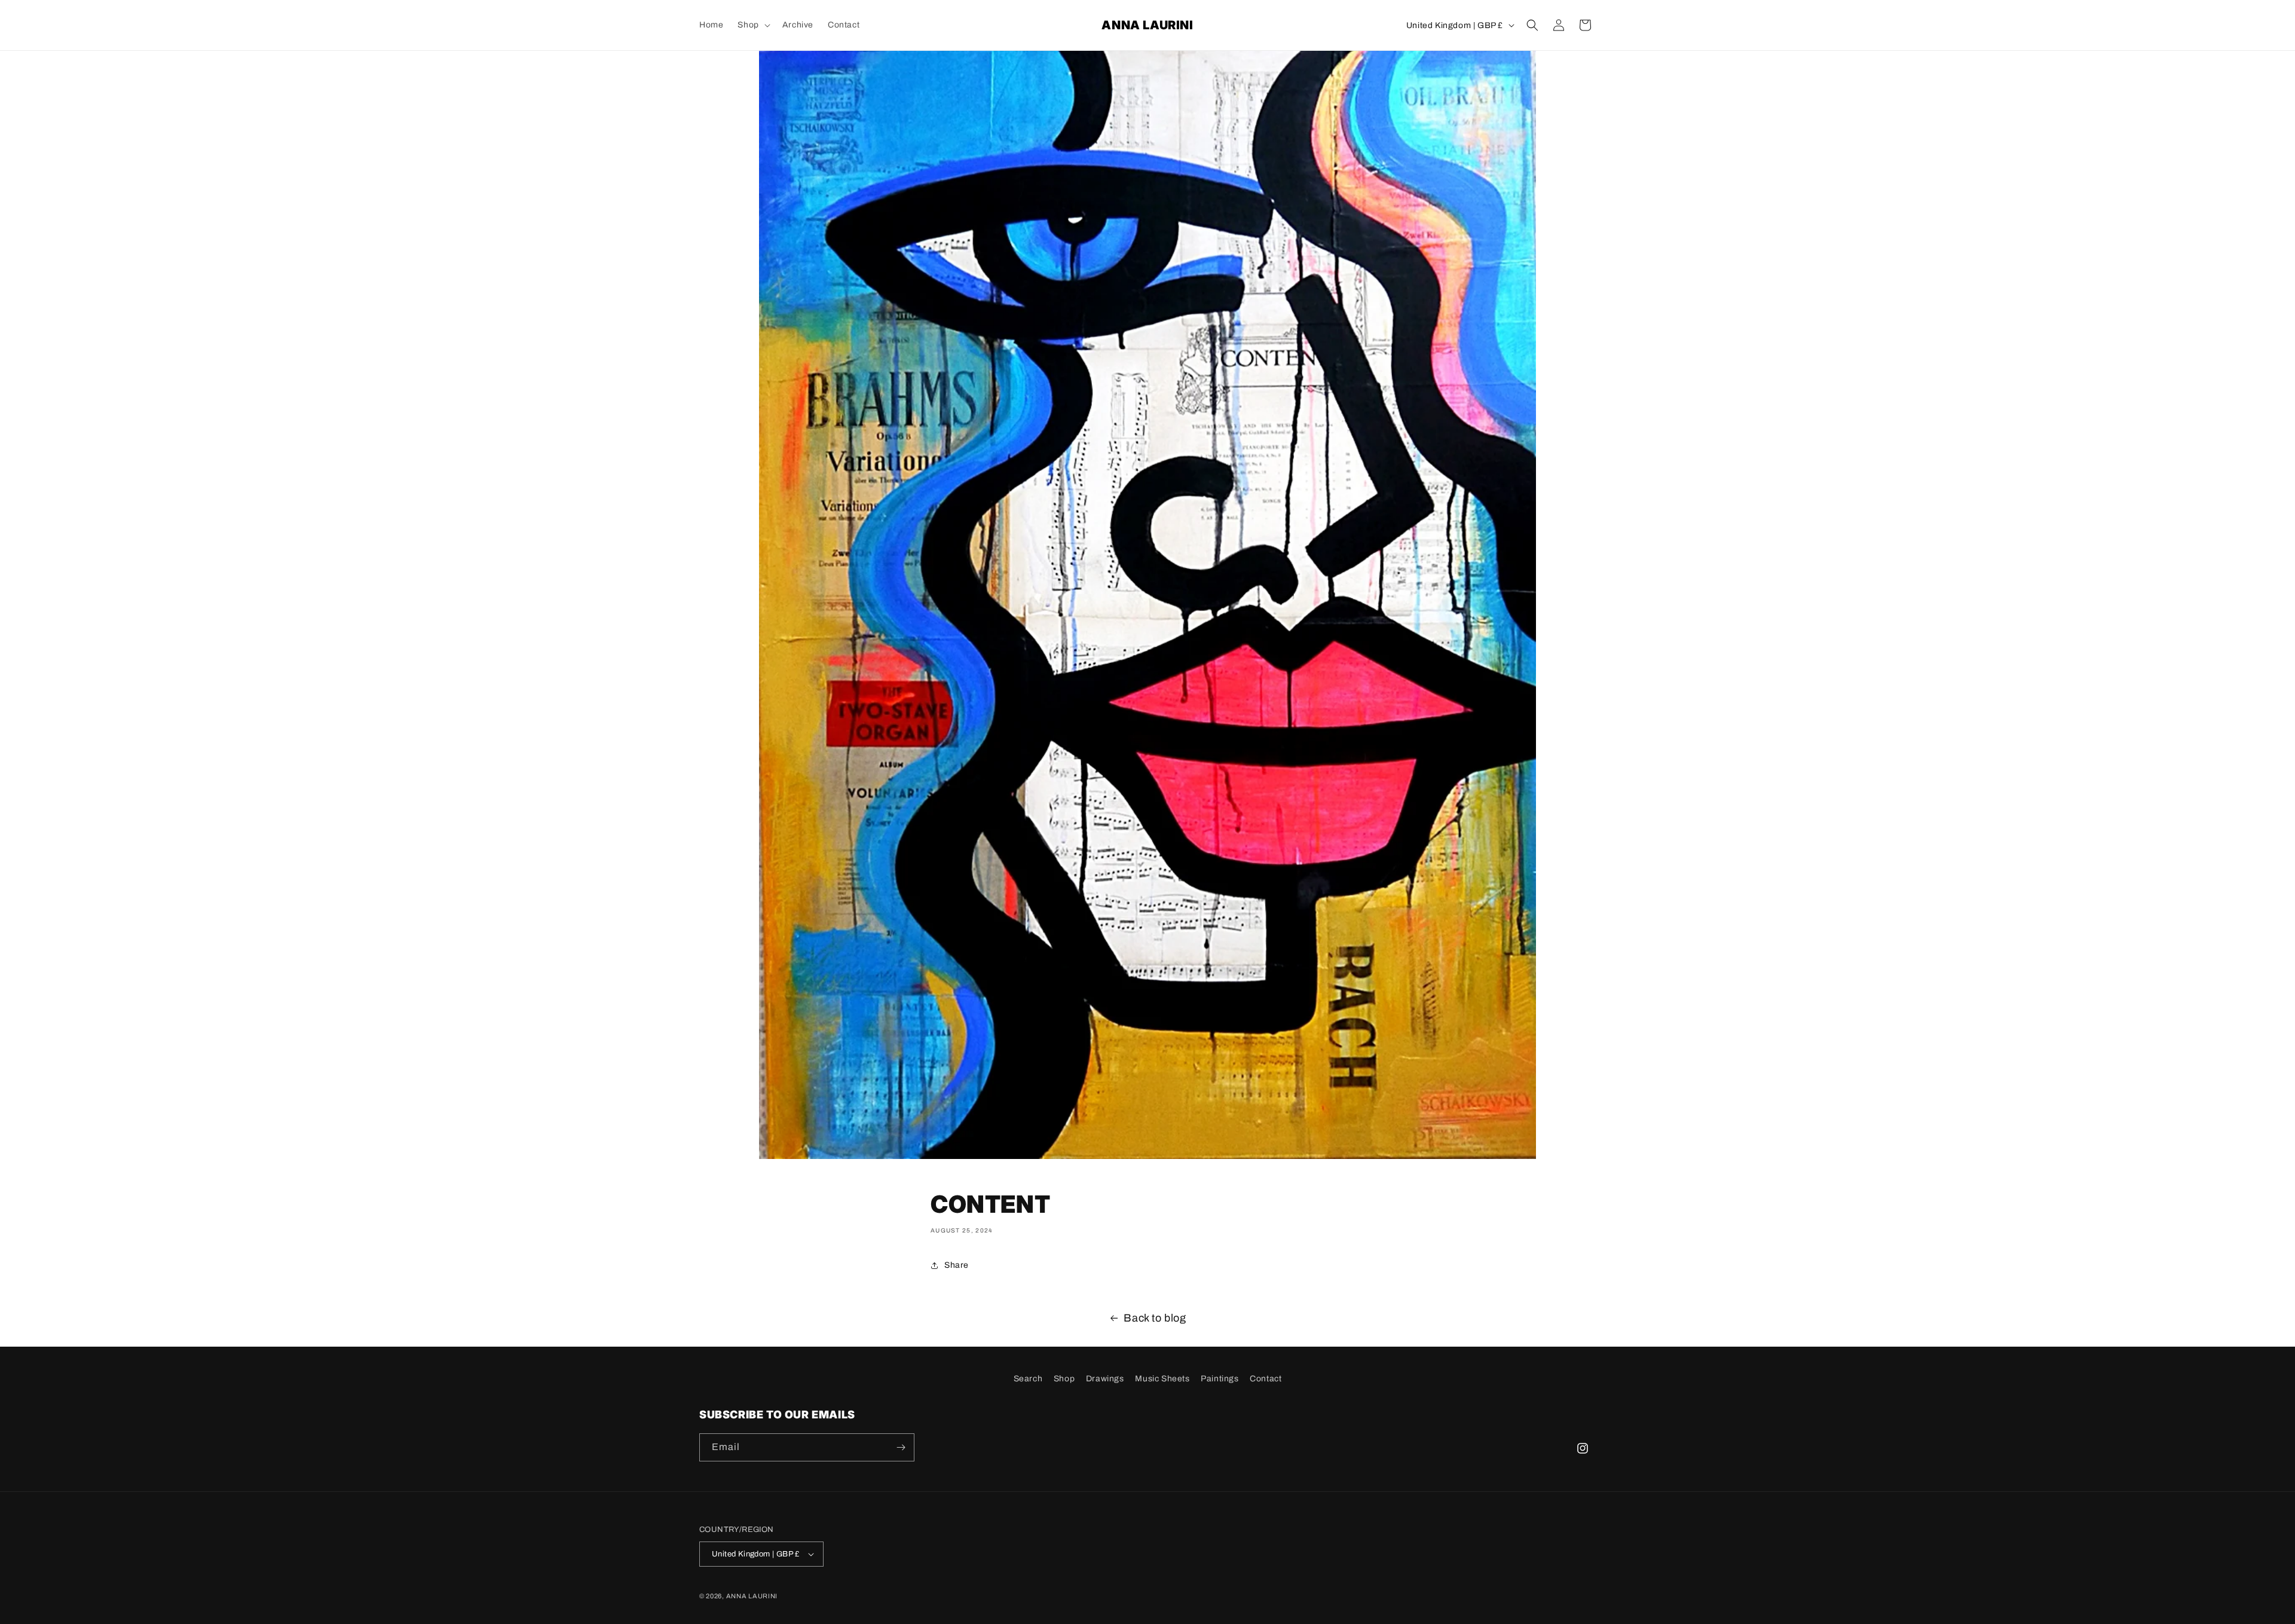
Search (1028, 1379)
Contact (1266, 1379)
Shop (1064, 1379)
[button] (752, 25)
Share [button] (957, 1265)
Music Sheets (1162, 1379)
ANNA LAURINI (752, 1596)
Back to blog (1155, 1318)
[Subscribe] (901, 1447)
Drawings (1105, 1379)
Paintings (1220, 1379)
